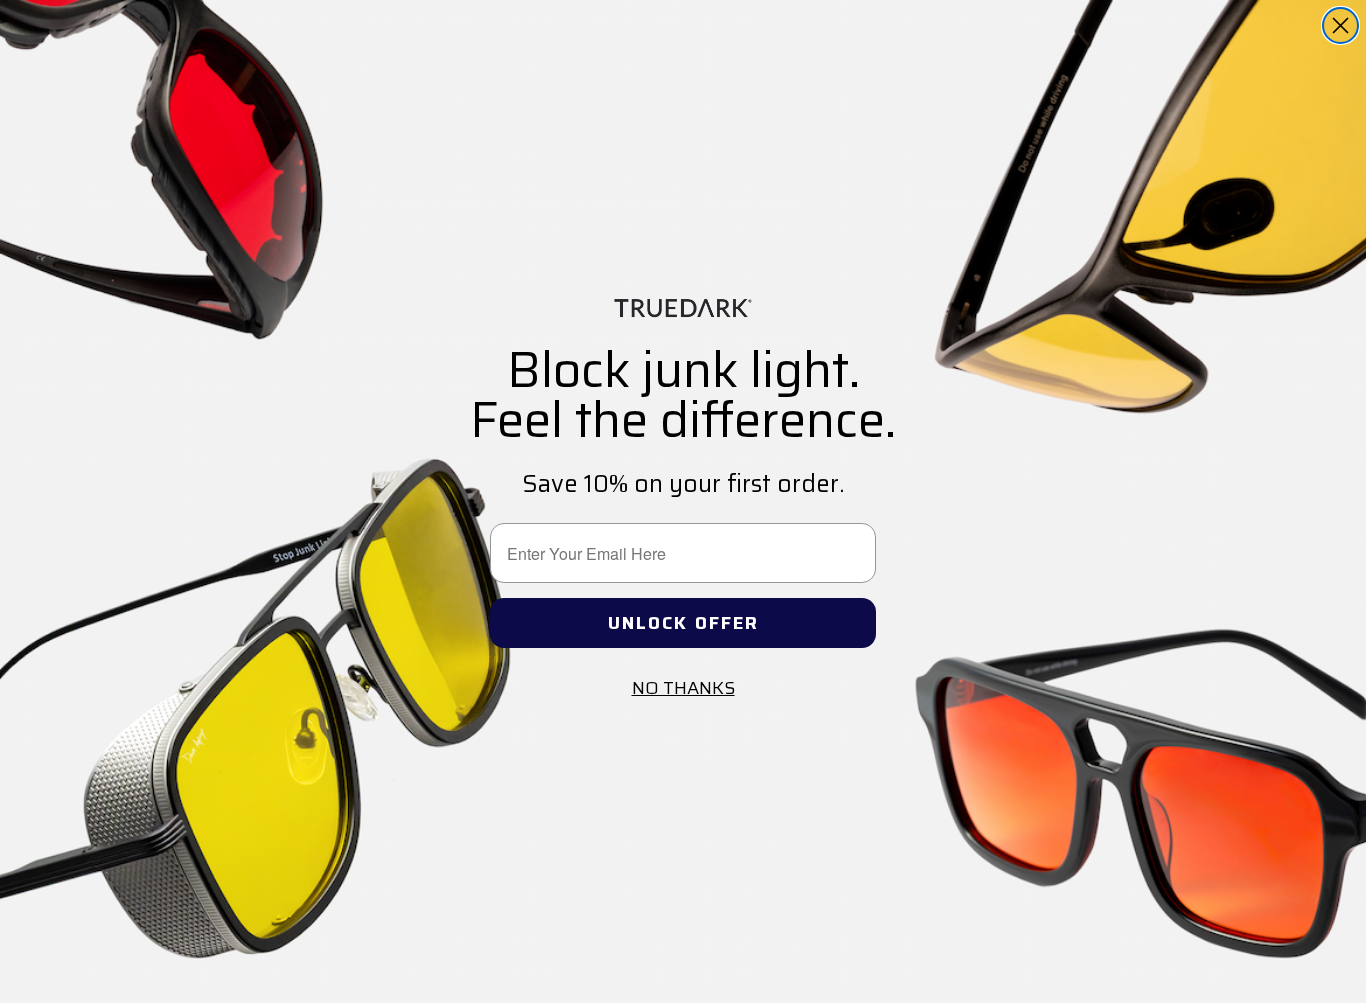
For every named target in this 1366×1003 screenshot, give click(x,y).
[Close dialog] (1340, 25)
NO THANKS (683, 688)
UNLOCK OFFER (683, 623)
